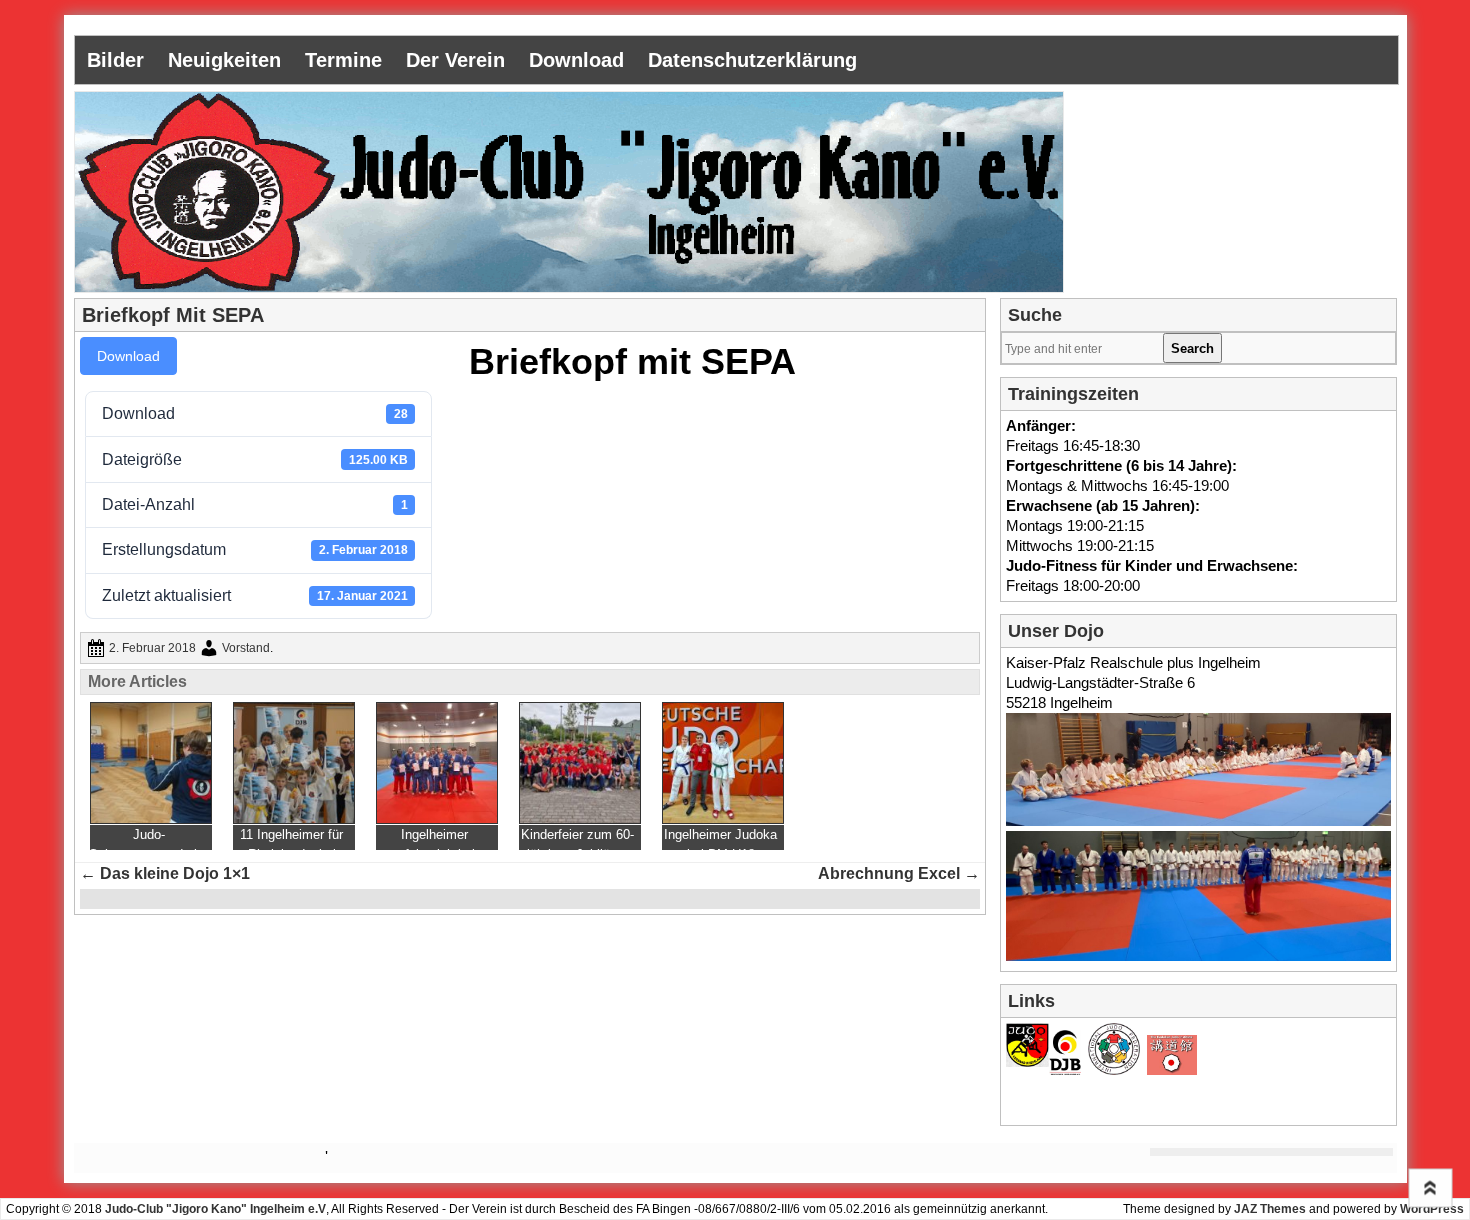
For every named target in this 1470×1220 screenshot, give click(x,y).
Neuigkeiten (224, 60)
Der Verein (455, 60)
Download (576, 60)
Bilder (115, 60)
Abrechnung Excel (899, 873)
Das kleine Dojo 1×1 (165, 873)
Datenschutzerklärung (752, 60)
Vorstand (246, 648)
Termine (343, 60)
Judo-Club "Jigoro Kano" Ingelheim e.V (215, 1209)
